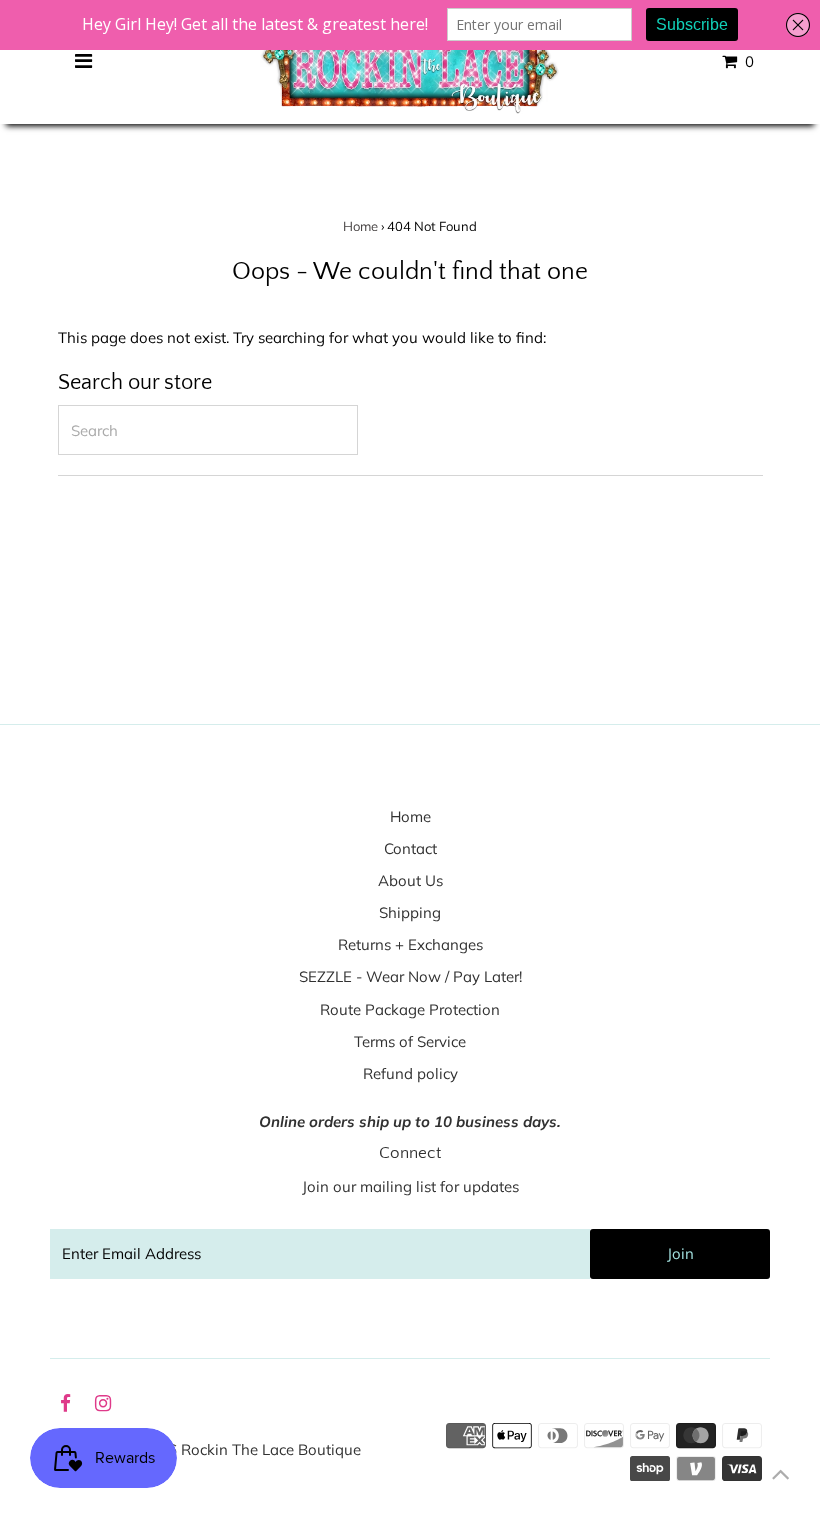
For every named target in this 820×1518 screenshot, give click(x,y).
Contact (410, 848)
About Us (410, 880)
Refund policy (410, 1073)
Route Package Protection (410, 1009)
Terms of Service (410, 1041)
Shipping (410, 912)
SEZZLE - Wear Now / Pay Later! (410, 976)
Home (360, 226)
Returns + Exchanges (410, 944)
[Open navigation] (83, 62)
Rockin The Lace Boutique (271, 1449)
